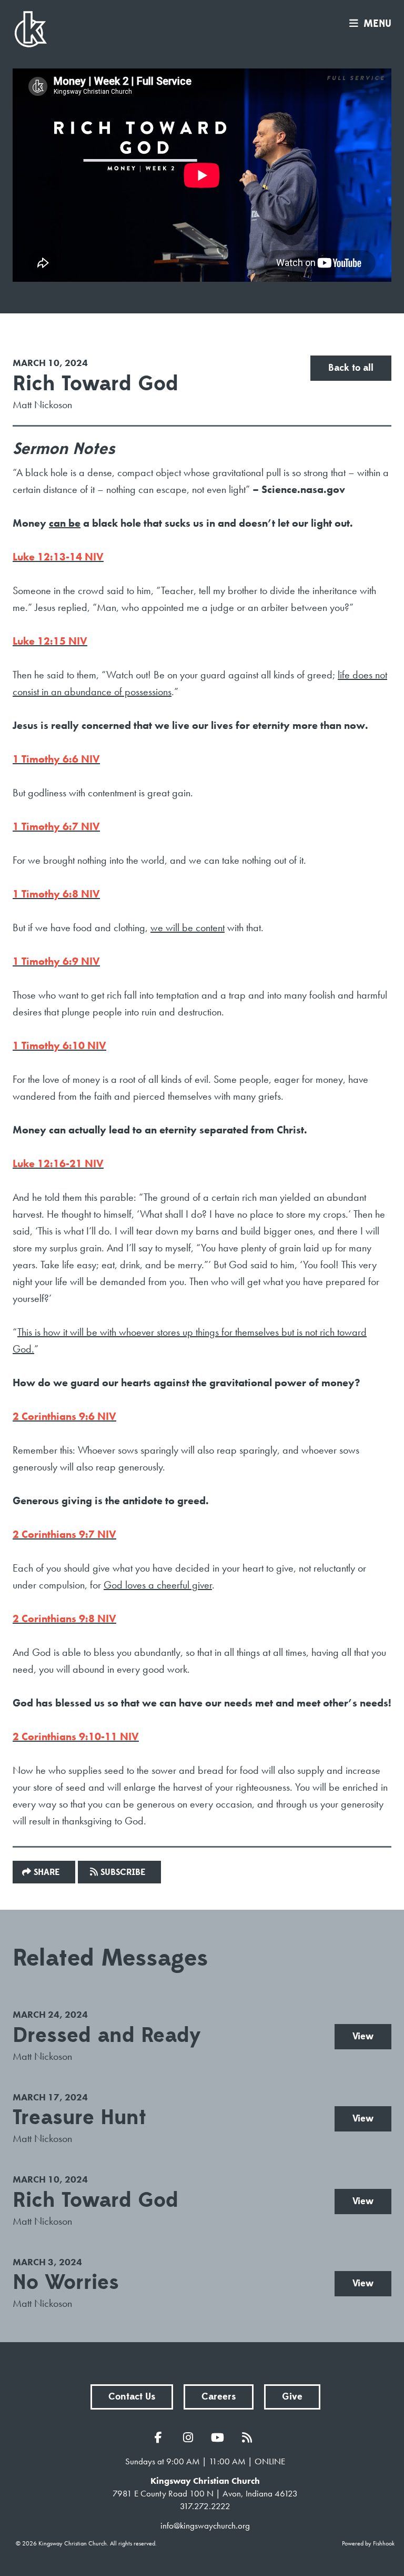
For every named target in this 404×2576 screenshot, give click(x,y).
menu (377, 24)
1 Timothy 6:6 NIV (56, 759)
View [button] (363, 2036)
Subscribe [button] (123, 1872)
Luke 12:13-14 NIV (58, 557)
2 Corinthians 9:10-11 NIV (76, 1736)
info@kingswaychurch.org (205, 2525)
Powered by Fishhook (368, 2543)
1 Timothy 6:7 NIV (56, 826)
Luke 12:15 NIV (50, 641)
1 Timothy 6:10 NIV (59, 1045)
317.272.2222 (205, 2506)
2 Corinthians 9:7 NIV (64, 1534)
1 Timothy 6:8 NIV (56, 894)
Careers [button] (219, 2397)
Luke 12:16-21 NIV (58, 1163)
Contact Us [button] (132, 2397)
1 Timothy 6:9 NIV (56, 961)
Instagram (190, 2437)
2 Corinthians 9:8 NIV (64, 1618)
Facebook (161, 2437)
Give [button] (292, 2397)
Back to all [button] (351, 368)
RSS (249, 2437)
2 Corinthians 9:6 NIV (64, 1416)
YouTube (220, 2437)
